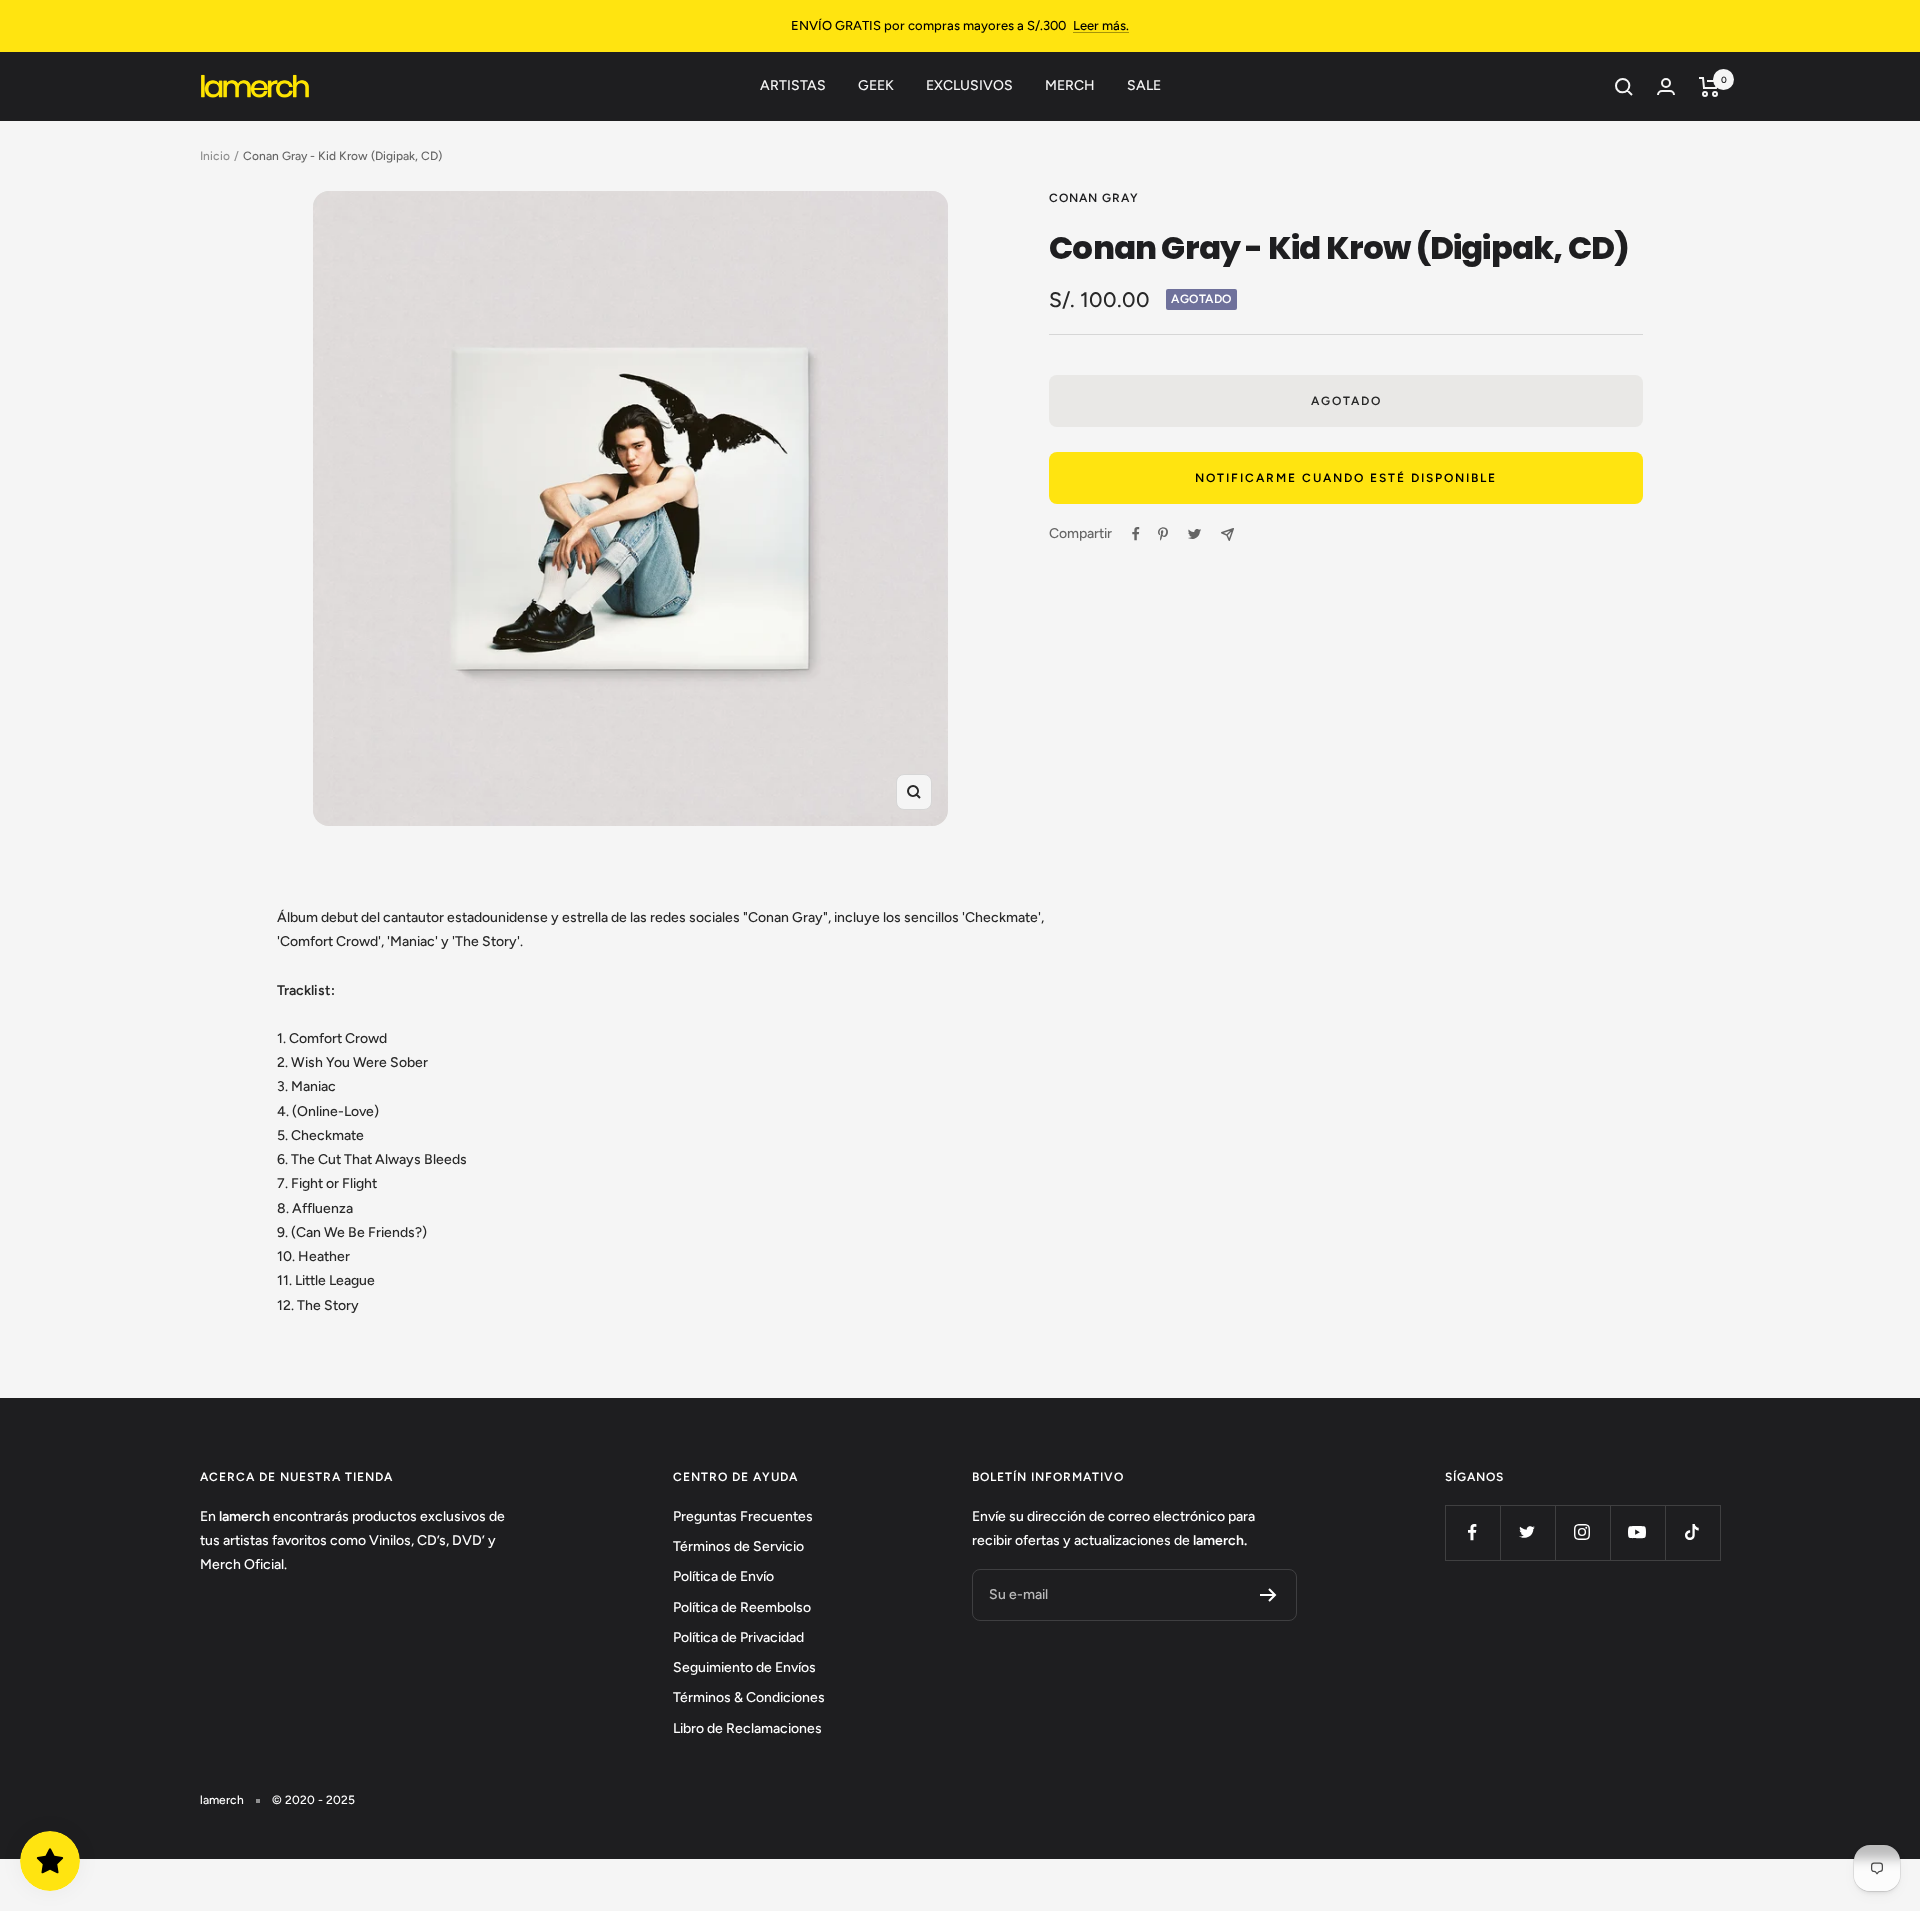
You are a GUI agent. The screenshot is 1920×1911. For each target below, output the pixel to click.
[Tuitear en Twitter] (1194, 534)
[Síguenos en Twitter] (1527, 1532)
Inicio (215, 156)
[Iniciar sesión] (1666, 86)
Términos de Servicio (738, 1546)
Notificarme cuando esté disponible (1346, 478)
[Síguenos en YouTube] (1637, 1532)
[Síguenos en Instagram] (1582, 1532)
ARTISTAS (793, 85)
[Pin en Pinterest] (1163, 534)
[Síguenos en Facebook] (1472, 1532)
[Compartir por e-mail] (1227, 534)
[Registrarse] (1268, 1595)
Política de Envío (723, 1576)
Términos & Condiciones (749, 1697)
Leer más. (1101, 25)
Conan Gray (1094, 198)
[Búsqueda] (1624, 87)
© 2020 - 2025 (313, 1800)
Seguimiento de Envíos (744, 1667)
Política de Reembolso (742, 1607)
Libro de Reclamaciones (747, 1728)
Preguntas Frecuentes (743, 1516)
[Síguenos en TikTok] (1692, 1532)
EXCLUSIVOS (969, 85)
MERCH (1070, 85)
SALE (1144, 85)
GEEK (876, 85)
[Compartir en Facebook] (1136, 534)
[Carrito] (1709, 87)
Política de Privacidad (738, 1637)
